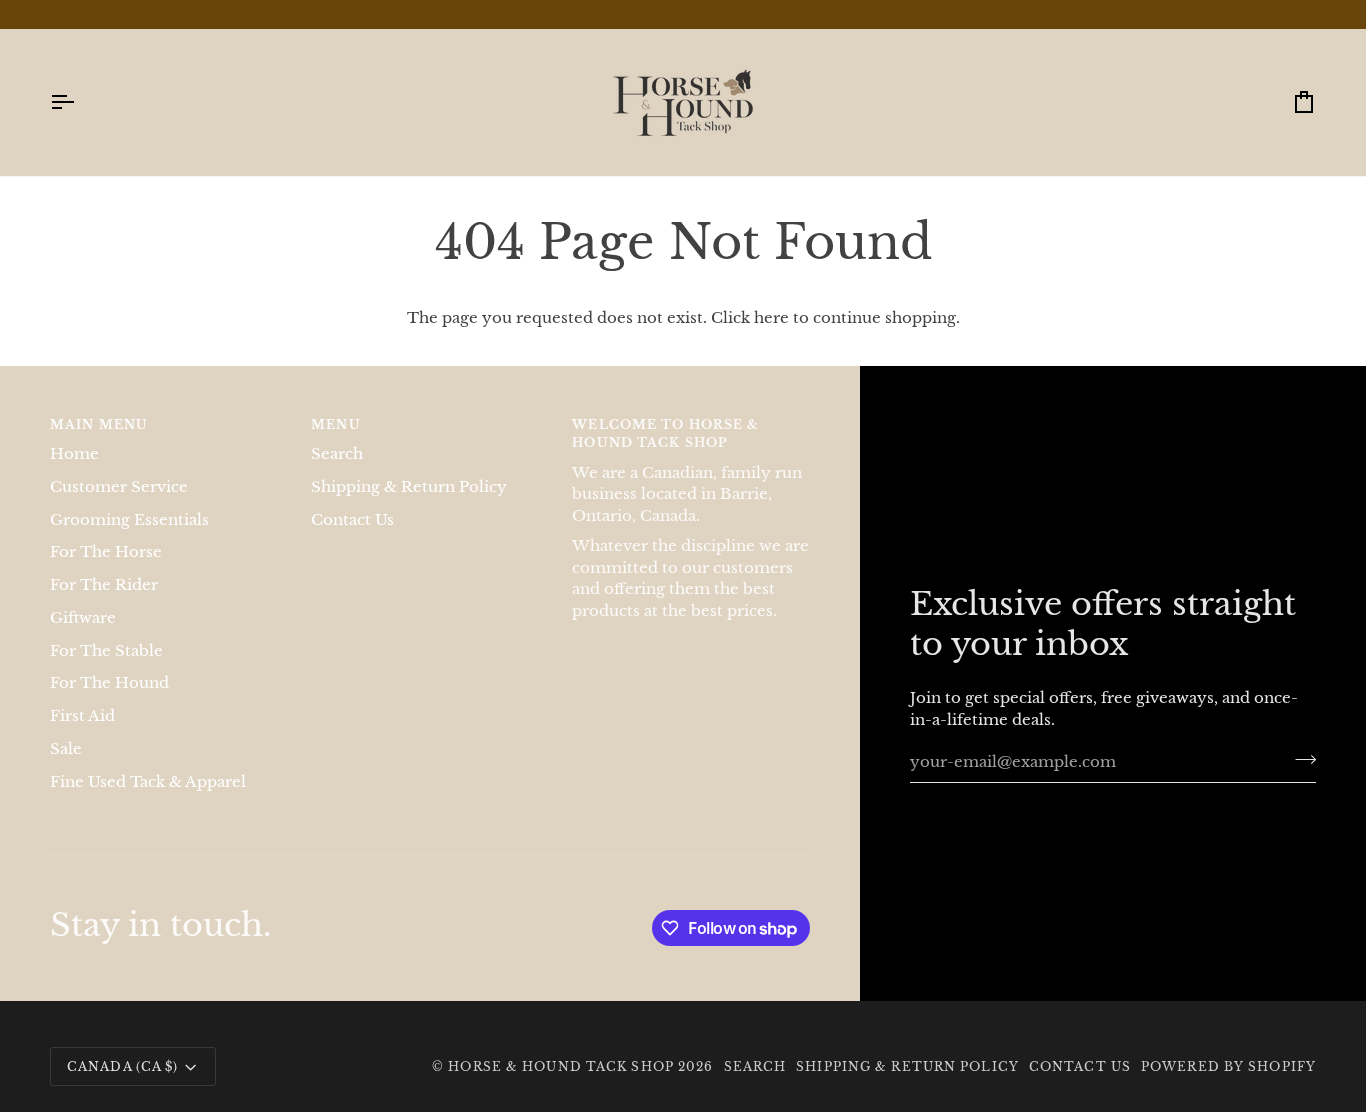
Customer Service (119, 487)
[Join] (1299, 759)
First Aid (82, 716)
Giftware (83, 618)
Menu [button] (335, 424)
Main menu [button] (99, 424)
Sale (66, 749)
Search (337, 454)
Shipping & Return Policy (409, 487)
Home (74, 454)
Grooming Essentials (129, 520)
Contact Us (352, 520)
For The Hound (109, 683)
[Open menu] (80, 102)
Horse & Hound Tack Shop (563, 1066)
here (771, 318)
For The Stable (106, 651)
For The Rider (104, 585)
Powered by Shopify (1228, 1066)
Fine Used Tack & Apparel (148, 782)
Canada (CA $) (122, 1066)
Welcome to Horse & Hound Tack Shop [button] (665, 434)
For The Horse (106, 552)
